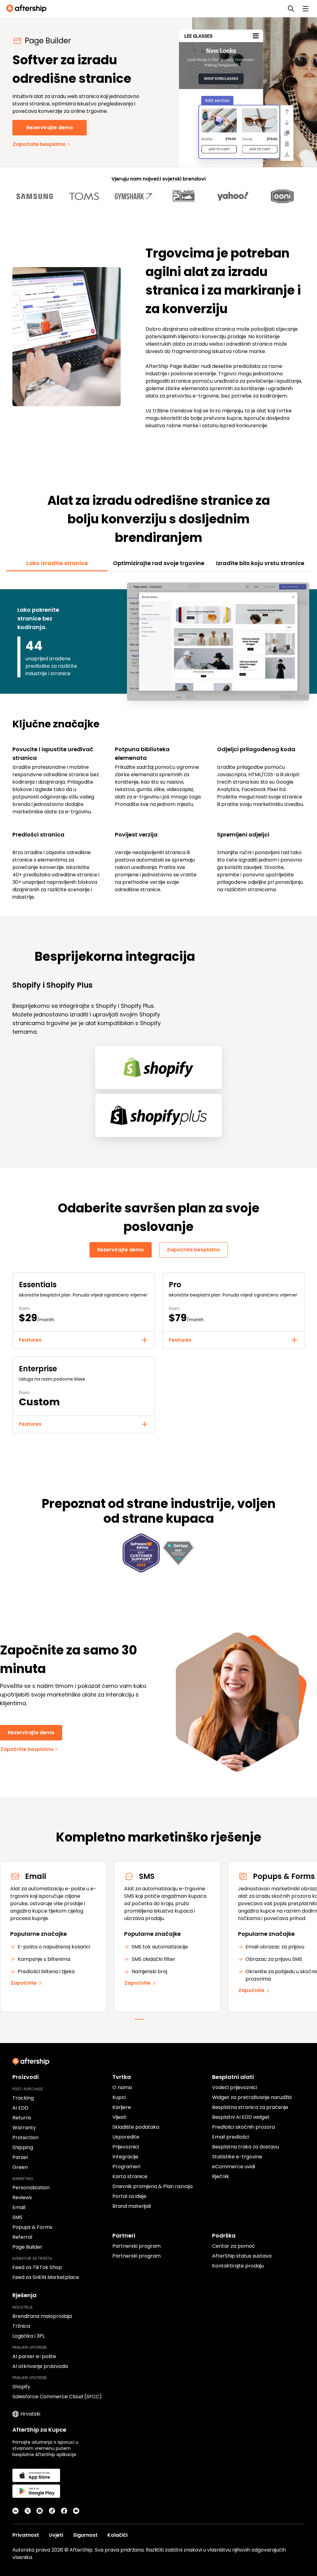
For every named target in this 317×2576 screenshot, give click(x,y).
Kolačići (117, 2535)
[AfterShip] (28, 9)
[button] (84, 1340)
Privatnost (26, 2535)
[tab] (57, 563)
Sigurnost (85, 2535)
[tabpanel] (158, 740)
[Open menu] (306, 9)
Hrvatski (30, 2414)
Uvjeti (56, 2535)
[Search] (291, 9)
